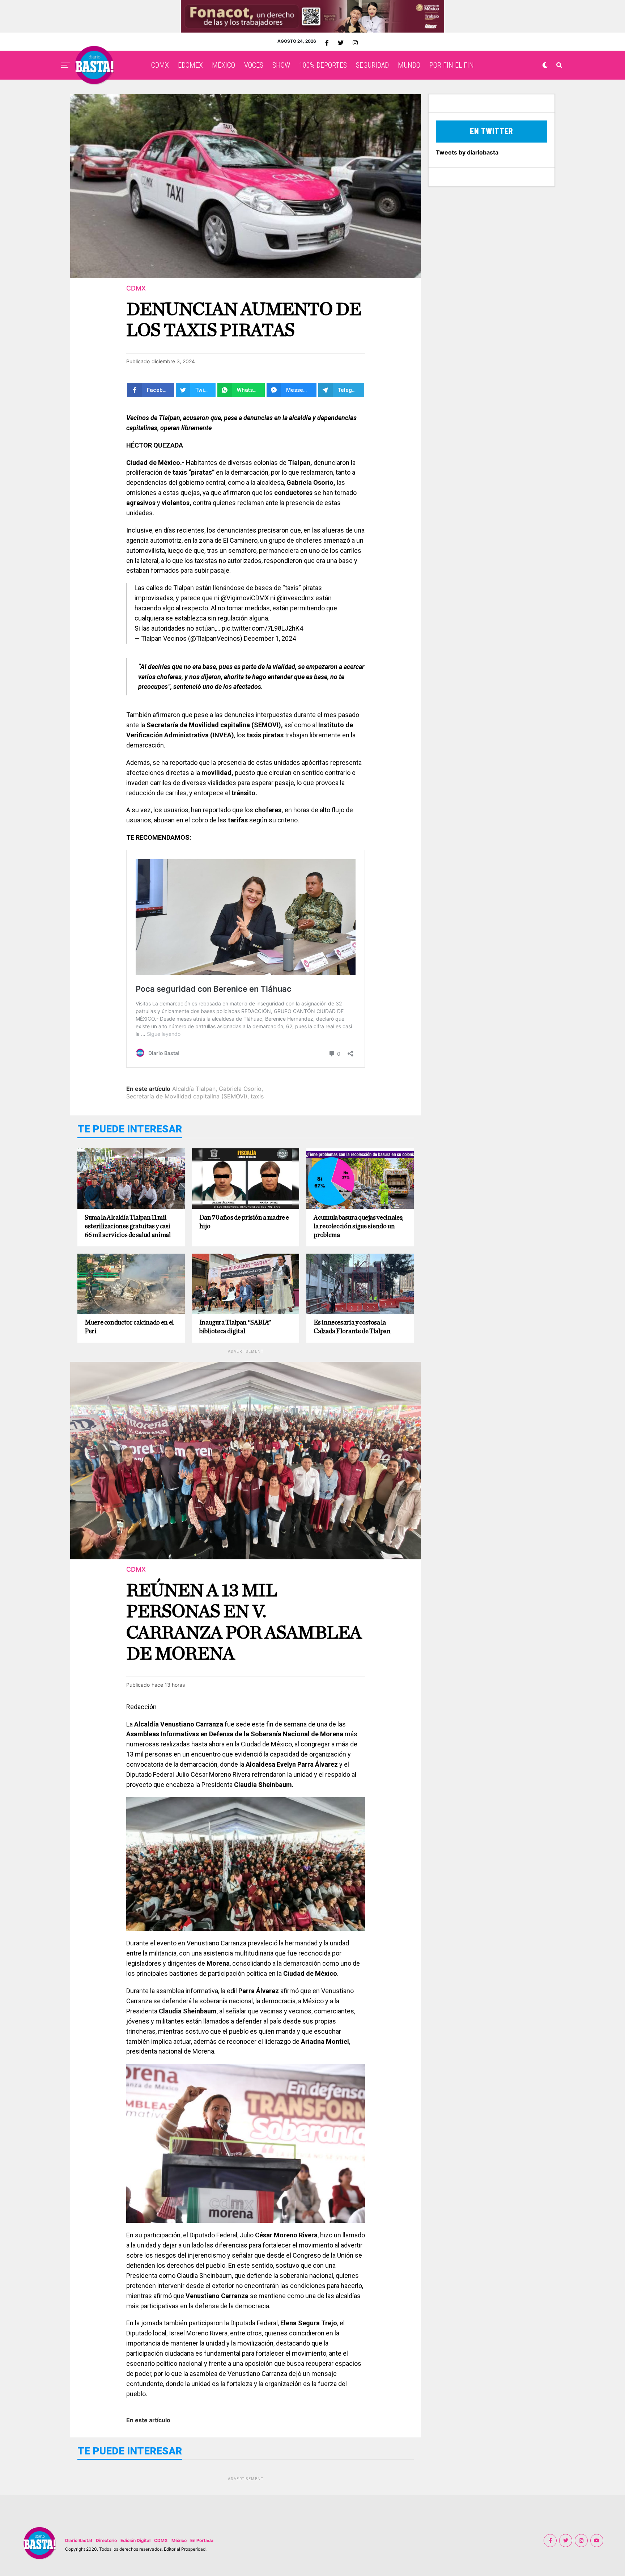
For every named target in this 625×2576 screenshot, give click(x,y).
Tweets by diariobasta (467, 152)
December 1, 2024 (270, 638)
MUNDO (409, 65)
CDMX (160, 65)
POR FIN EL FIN (452, 65)
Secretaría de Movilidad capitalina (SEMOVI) (187, 1096)
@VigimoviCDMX (245, 598)
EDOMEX (190, 65)
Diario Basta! (79, 2540)
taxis (257, 1096)
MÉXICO (224, 65)
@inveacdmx (295, 598)
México (179, 2540)
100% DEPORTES (323, 65)
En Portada (202, 2540)
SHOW (281, 65)
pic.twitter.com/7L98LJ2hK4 (262, 628)
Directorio (106, 2540)
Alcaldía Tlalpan (194, 1089)
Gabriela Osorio (240, 1089)
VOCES (254, 65)
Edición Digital (135, 2540)
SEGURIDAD (372, 65)
